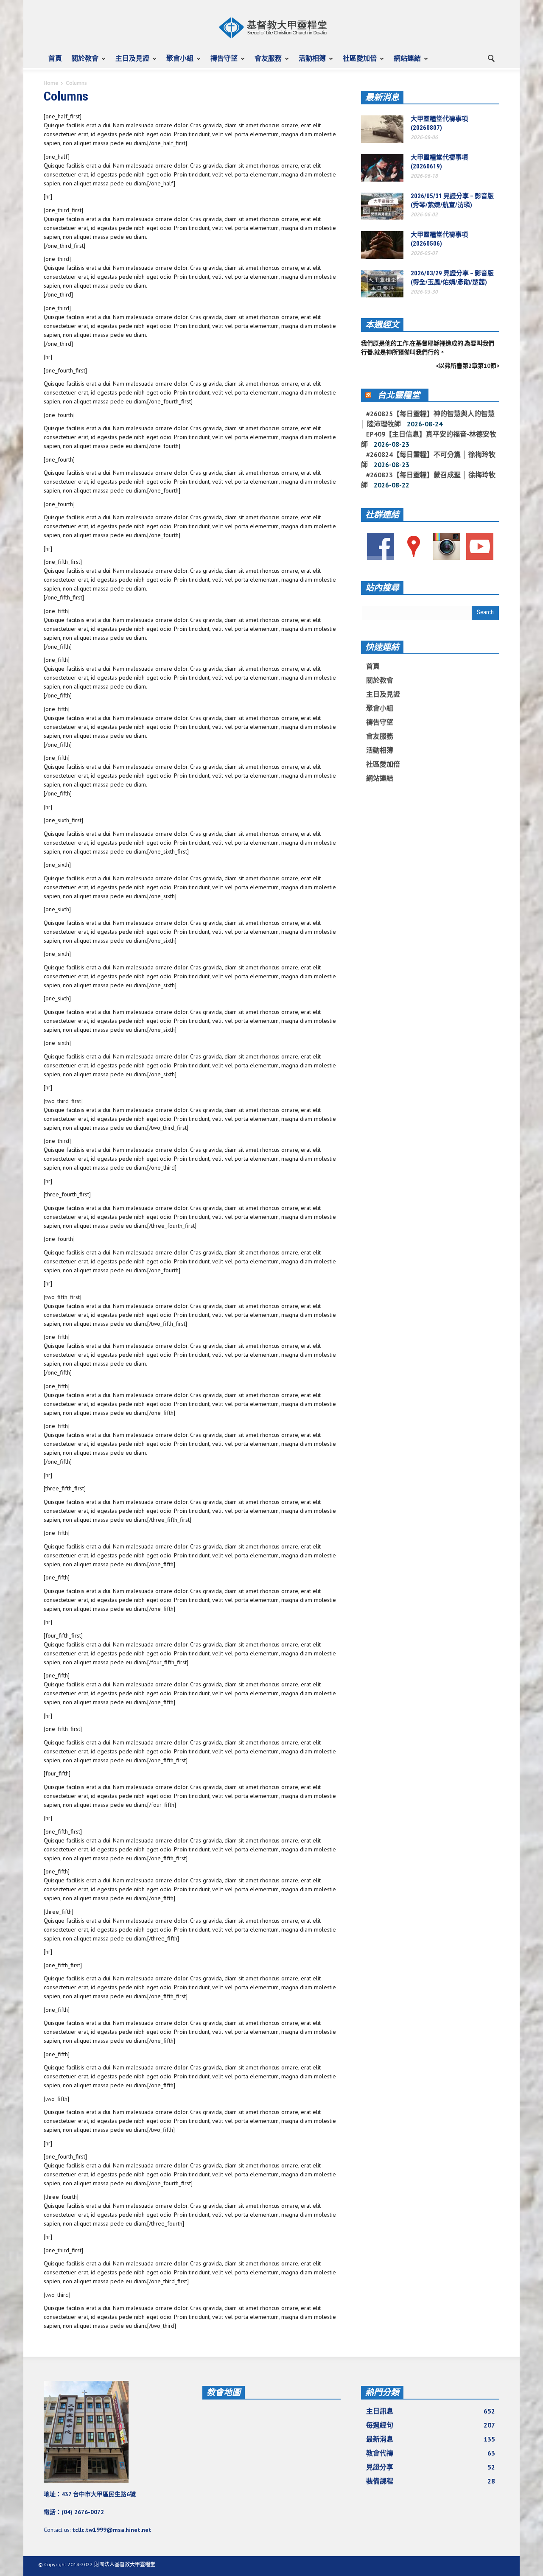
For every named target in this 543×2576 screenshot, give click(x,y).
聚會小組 (178, 62)
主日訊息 (431, 2411)
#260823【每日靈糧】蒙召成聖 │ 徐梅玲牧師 (428, 480)
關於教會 (83, 62)
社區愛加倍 (357, 62)
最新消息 (382, 97)
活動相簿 (310, 62)
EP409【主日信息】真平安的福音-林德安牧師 (429, 439)
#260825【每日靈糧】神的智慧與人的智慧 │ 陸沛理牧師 (428, 419)
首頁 (55, 58)
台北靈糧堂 (399, 395)
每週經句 (431, 2425)
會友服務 (266, 62)
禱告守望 (222, 62)
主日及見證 (130, 62)
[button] (491, 58)
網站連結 (405, 62)
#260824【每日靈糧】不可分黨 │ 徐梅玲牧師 (428, 459)
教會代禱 (431, 2453)
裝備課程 (431, 2481)
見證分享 (431, 2467)
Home (51, 83)
